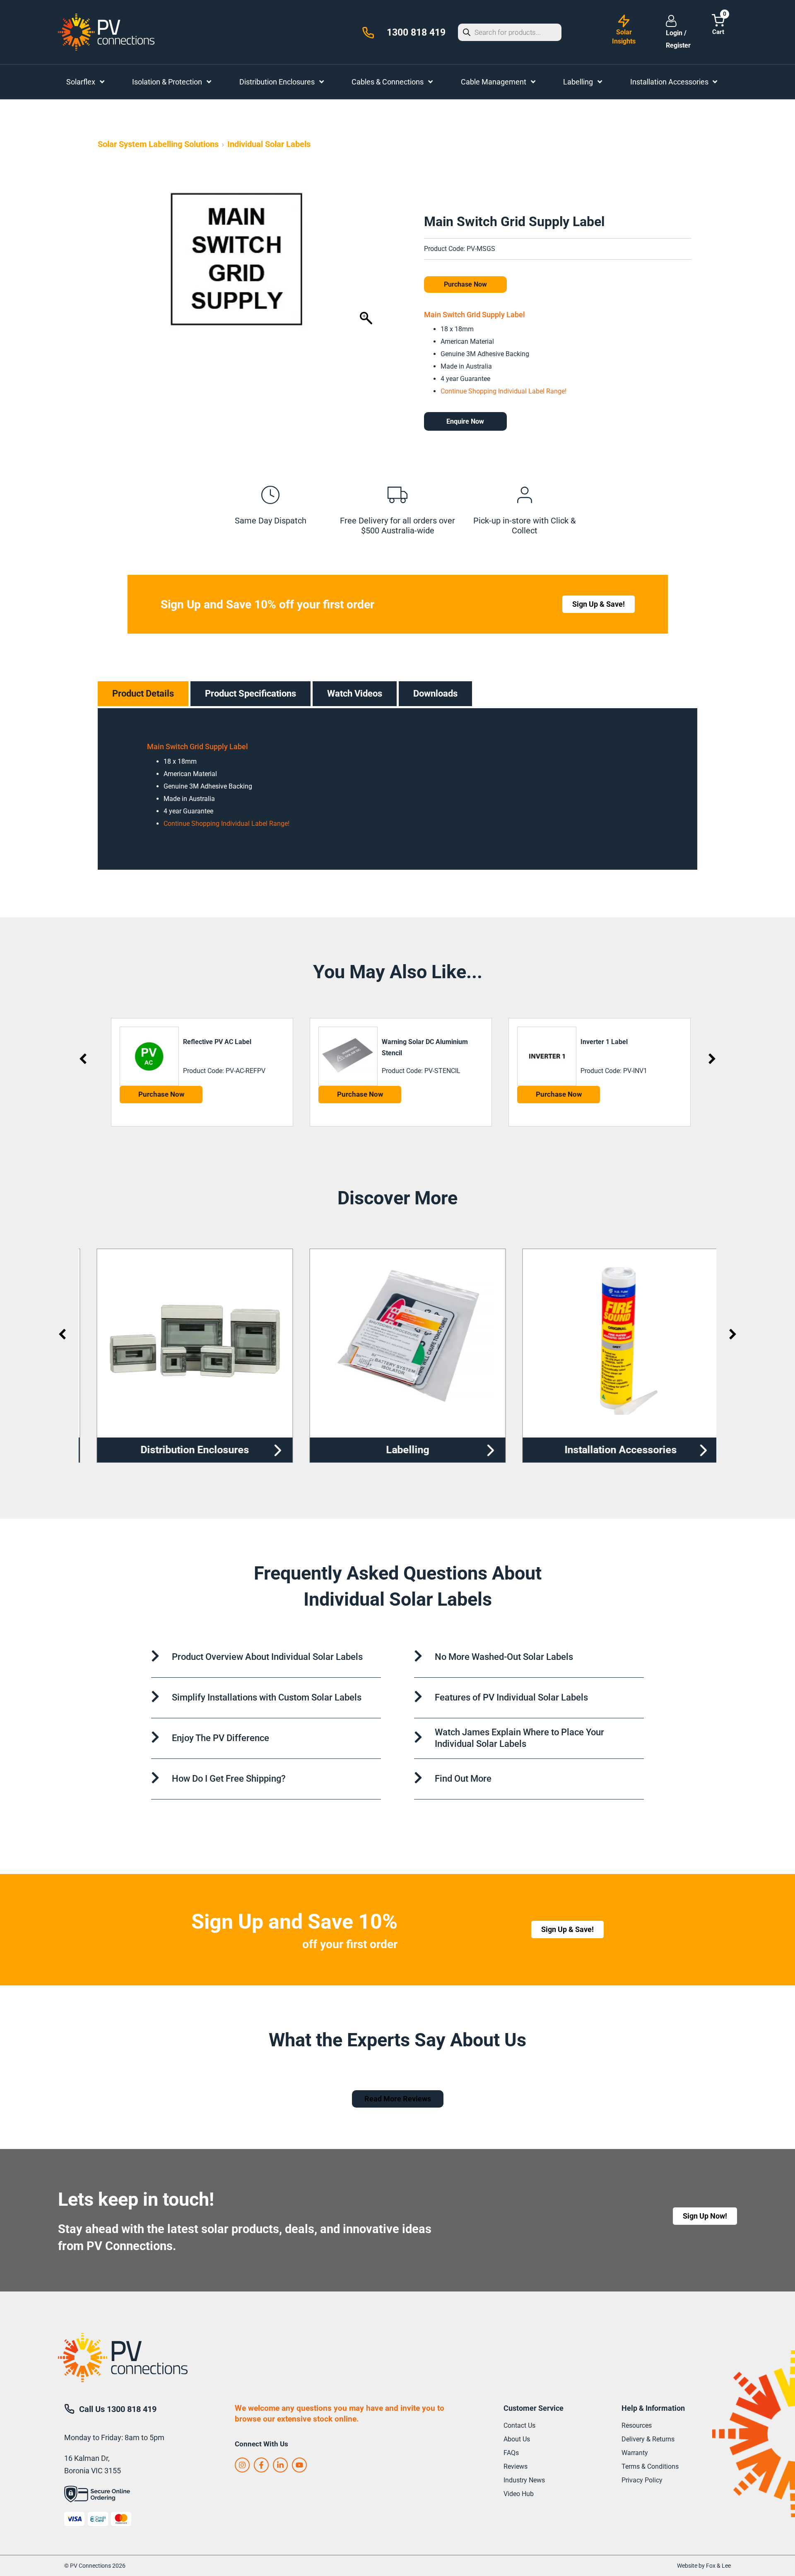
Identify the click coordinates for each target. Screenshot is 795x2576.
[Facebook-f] (261, 2465)
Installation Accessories (611, 1450)
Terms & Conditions (650, 2466)
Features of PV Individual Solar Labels (511, 1697)
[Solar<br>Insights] (624, 21)
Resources (637, 2425)
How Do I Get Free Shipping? (229, 1779)
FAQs (511, 2453)
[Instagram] (242, 2465)
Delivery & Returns (648, 2439)
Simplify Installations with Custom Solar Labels (267, 1697)
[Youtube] (299, 2465)
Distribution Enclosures (185, 1450)
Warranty (635, 2453)
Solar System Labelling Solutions (158, 144)
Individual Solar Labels (269, 144)
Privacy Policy (642, 2480)
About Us (517, 2439)
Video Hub (519, 2494)
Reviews (516, 2466)
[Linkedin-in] (280, 2465)
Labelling (398, 1450)
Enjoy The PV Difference (220, 1738)
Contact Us (519, 2425)
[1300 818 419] (368, 33)
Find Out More (463, 1779)
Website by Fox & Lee (704, 2566)
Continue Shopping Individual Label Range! (503, 391)
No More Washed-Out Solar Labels (504, 1657)
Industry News (524, 2480)
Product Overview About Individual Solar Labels (267, 1657)
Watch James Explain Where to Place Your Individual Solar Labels (519, 1738)
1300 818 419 (416, 33)
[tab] (143, 694)
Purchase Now (465, 284)
